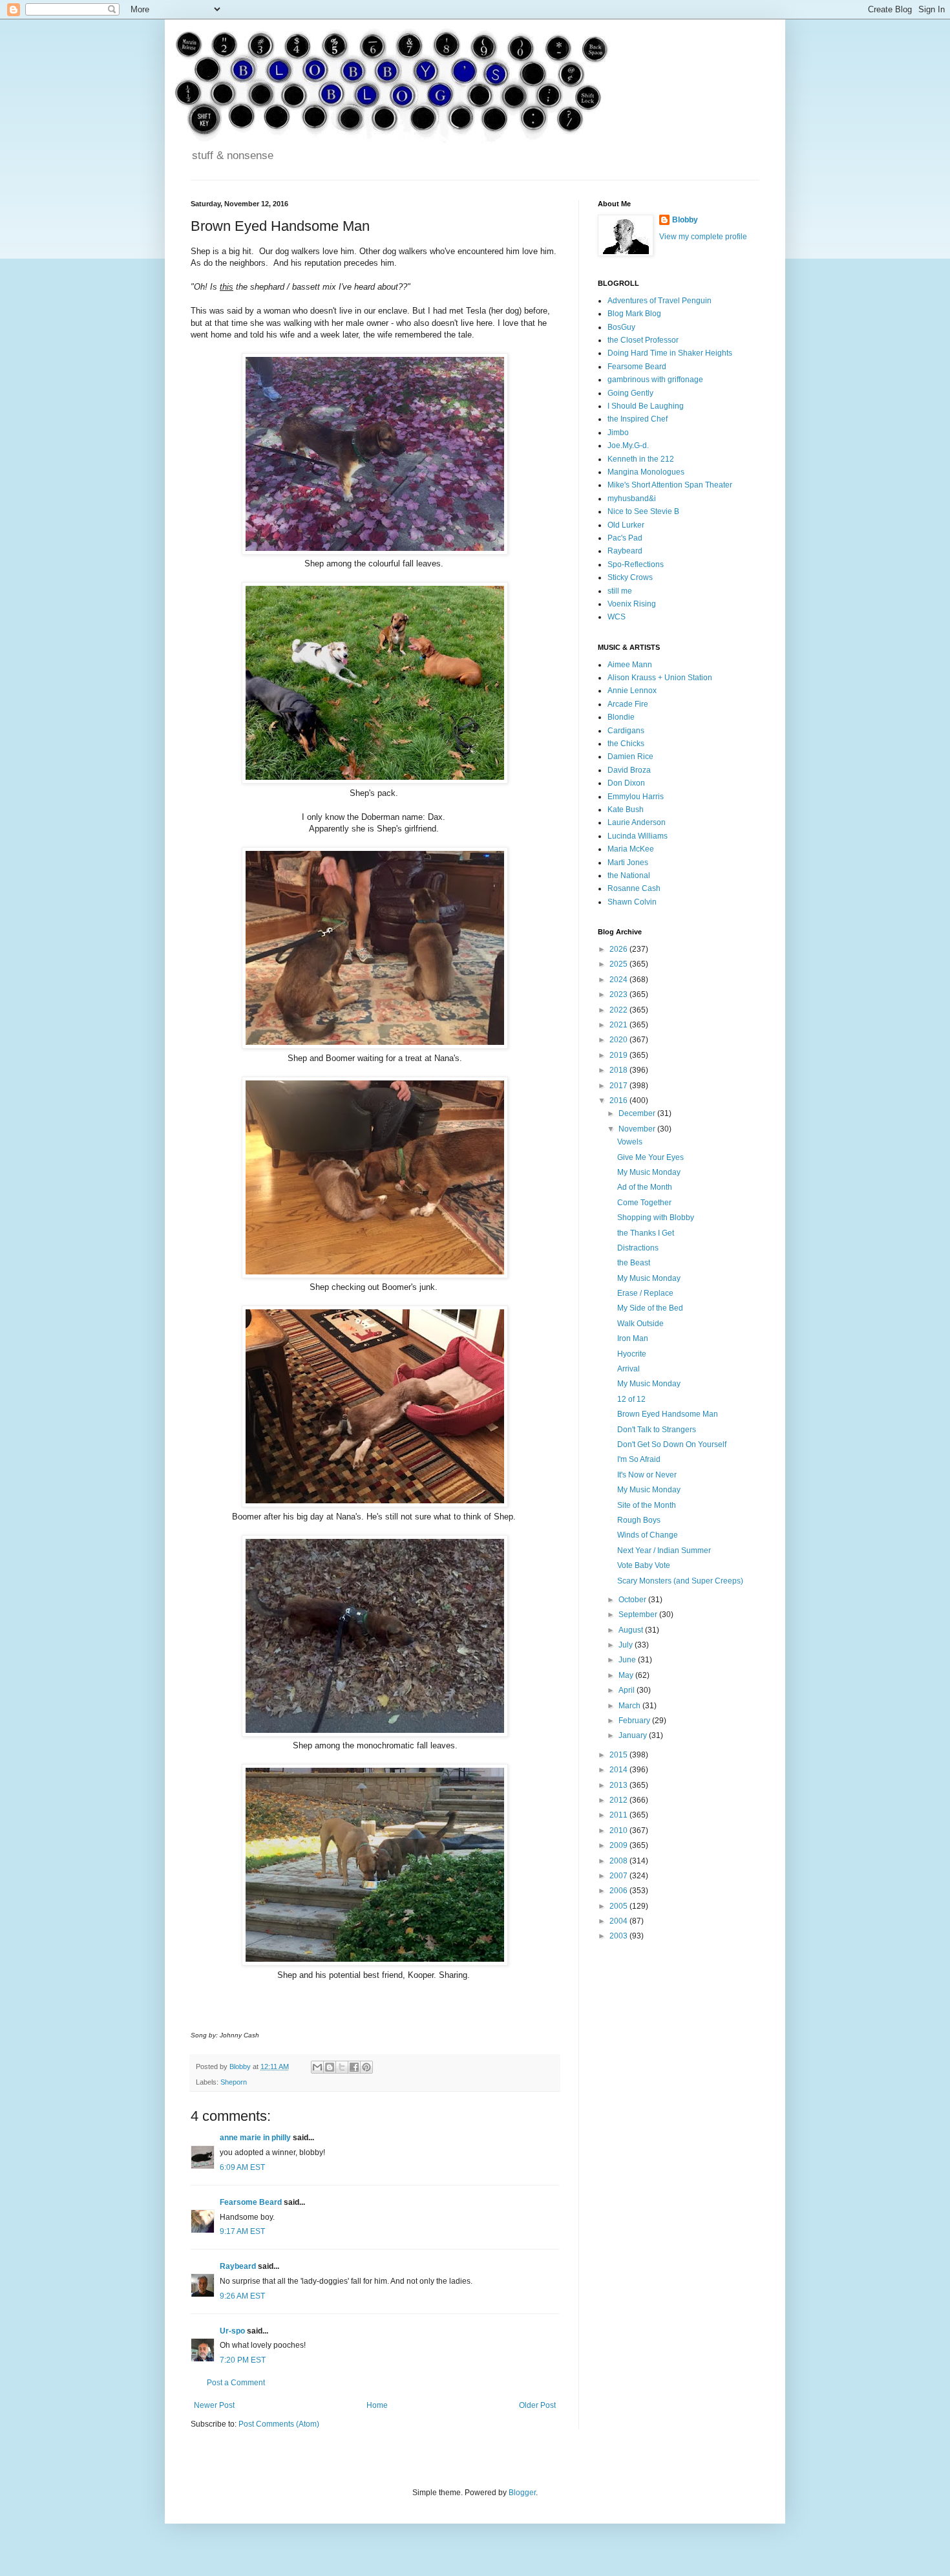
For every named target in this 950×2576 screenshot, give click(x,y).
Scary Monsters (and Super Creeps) (680, 1581)
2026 (619, 949)
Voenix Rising (632, 604)
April (628, 1690)
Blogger (522, 2493)
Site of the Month (647, 1505)
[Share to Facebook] (354, 2067)
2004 (619, 1921)
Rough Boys (639, 1520)
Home (377, 2405)
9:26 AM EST (242, 2296)
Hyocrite (632, 1354)
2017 (619, 1086)
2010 (619, 1830)
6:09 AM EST (242, 2167)
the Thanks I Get (646, 1233)
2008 (619, 1861)
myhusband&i (632, 499)
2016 (619, 1100)
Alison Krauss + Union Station (660, 678)
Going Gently (630, 393)
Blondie (621, 717)
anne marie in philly (255, 2138)
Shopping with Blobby (656, 1218)
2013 (619, 1785)
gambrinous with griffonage (655, 380)
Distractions (638, 1248)
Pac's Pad (625, 538)
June (628, 1660)
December (638, 1113)
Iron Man (633, 1338)
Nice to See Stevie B (643, 511)
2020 (619, 1040)
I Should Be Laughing (646, 406)
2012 (619, 1800)
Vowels (630, 1142)
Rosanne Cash (634, 888)
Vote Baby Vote (644, 1565)
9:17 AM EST (242, 2231)
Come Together (644, 1203)
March (630, 1706)
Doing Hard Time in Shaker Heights (670, 353)
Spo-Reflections (636, 564)
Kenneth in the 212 (641, 459)
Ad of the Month (645, 1187)
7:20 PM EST (243, 2360)
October (633, 1600)
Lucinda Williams (638, 836)
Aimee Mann (630, 665)
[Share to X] (342, 2067)
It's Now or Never (647, 1475)
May (627, 1675)
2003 (619, 1936)
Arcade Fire (628, 704)
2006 (619, 1891)
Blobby (685, 220)
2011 (619, 1815)
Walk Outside (640, 1324)
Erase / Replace (645, 1293)
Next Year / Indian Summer (664, 1551)
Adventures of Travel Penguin (660, 301)
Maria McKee (631, 849)
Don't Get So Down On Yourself (672, 1444)
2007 (619, 1876)
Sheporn (234, 2082)
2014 (619, 1770)
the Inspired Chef (638, 419)
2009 (619, 1845)
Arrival (628, 1369)
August (632, 1630)
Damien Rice (630, 757)
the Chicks (626, 744)
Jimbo (618, 433)
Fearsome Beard (251, 2202)
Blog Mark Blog (634, 314)
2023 (619, 994)
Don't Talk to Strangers (657, 1430)
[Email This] (317, 2067)
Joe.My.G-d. (628, 445)
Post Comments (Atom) (279, 2424)
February (635, 1721)
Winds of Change (648, 1535)
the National (629, 875)
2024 (619, 980)
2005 (619, 1906)
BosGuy (621, 327)
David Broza (629, 770)
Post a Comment (236, 2383)
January (634, 1735)
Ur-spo (232, 2331)
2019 (619, 1055)
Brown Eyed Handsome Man (668, 1414)
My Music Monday (649, 1172)
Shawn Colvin (632, 902)
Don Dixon (626, 783)
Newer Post (214, 2405)
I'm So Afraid (639, 1459)
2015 (619, 1755)
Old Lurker (626, 525)
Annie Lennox (632, 691)
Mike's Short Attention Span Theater (670, 485)
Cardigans (626, 731)
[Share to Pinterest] (366, 2067)
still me (620, 591)
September (639, 1615)
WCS (617, 617)
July (627, 1645)
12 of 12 (631, 1399)
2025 (619, 964)
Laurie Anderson (637, 822)
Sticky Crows (630, 577)
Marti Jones (628, 863)
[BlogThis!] (330, 2067)
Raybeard (238, 2266)
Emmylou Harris (636, 797)
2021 (619, 1025)
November (638, 1129)
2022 (619, 1010)
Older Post (537, 2405)
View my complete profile (703, 237)
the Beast (634, 1263)
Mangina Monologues (646, 472)
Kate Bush (626, 810)
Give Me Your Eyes (650, 1157)
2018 (619, 1070)
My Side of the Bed (650, 1308)
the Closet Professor (643, 340)
